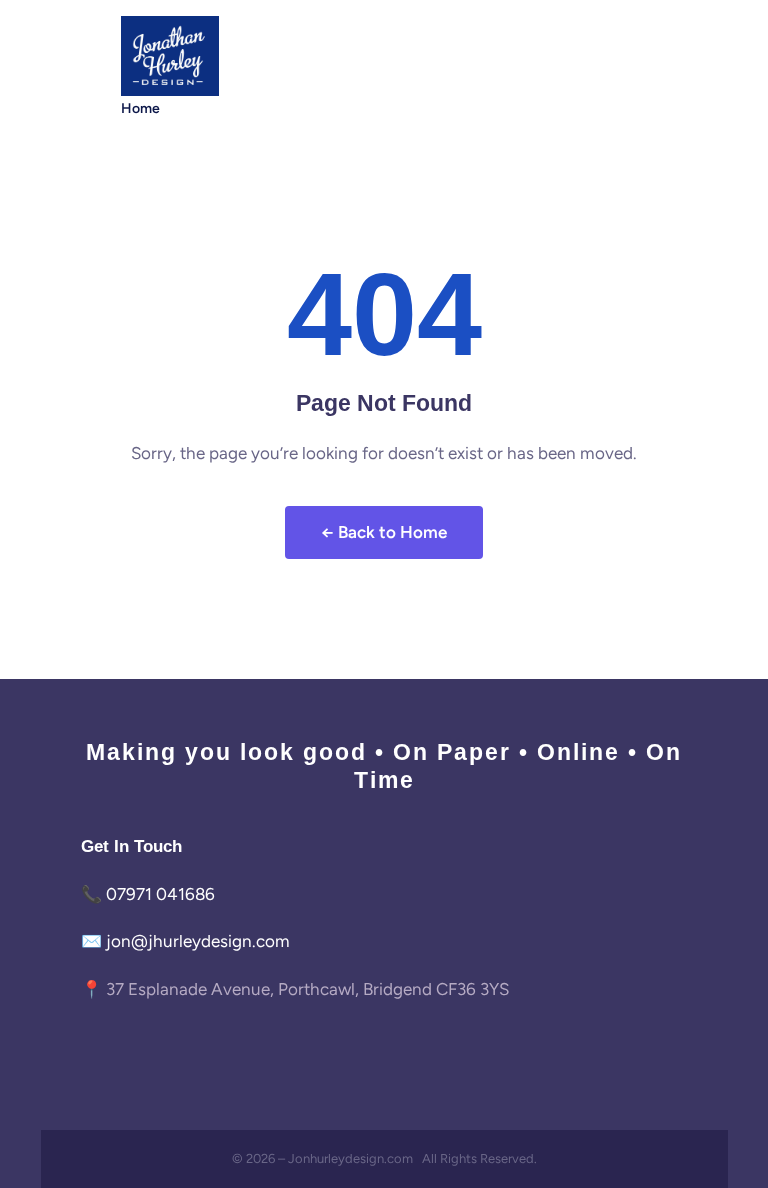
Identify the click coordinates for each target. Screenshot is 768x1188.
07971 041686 (160, 894)
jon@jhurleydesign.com (198, 941)
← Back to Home (384, 532)
